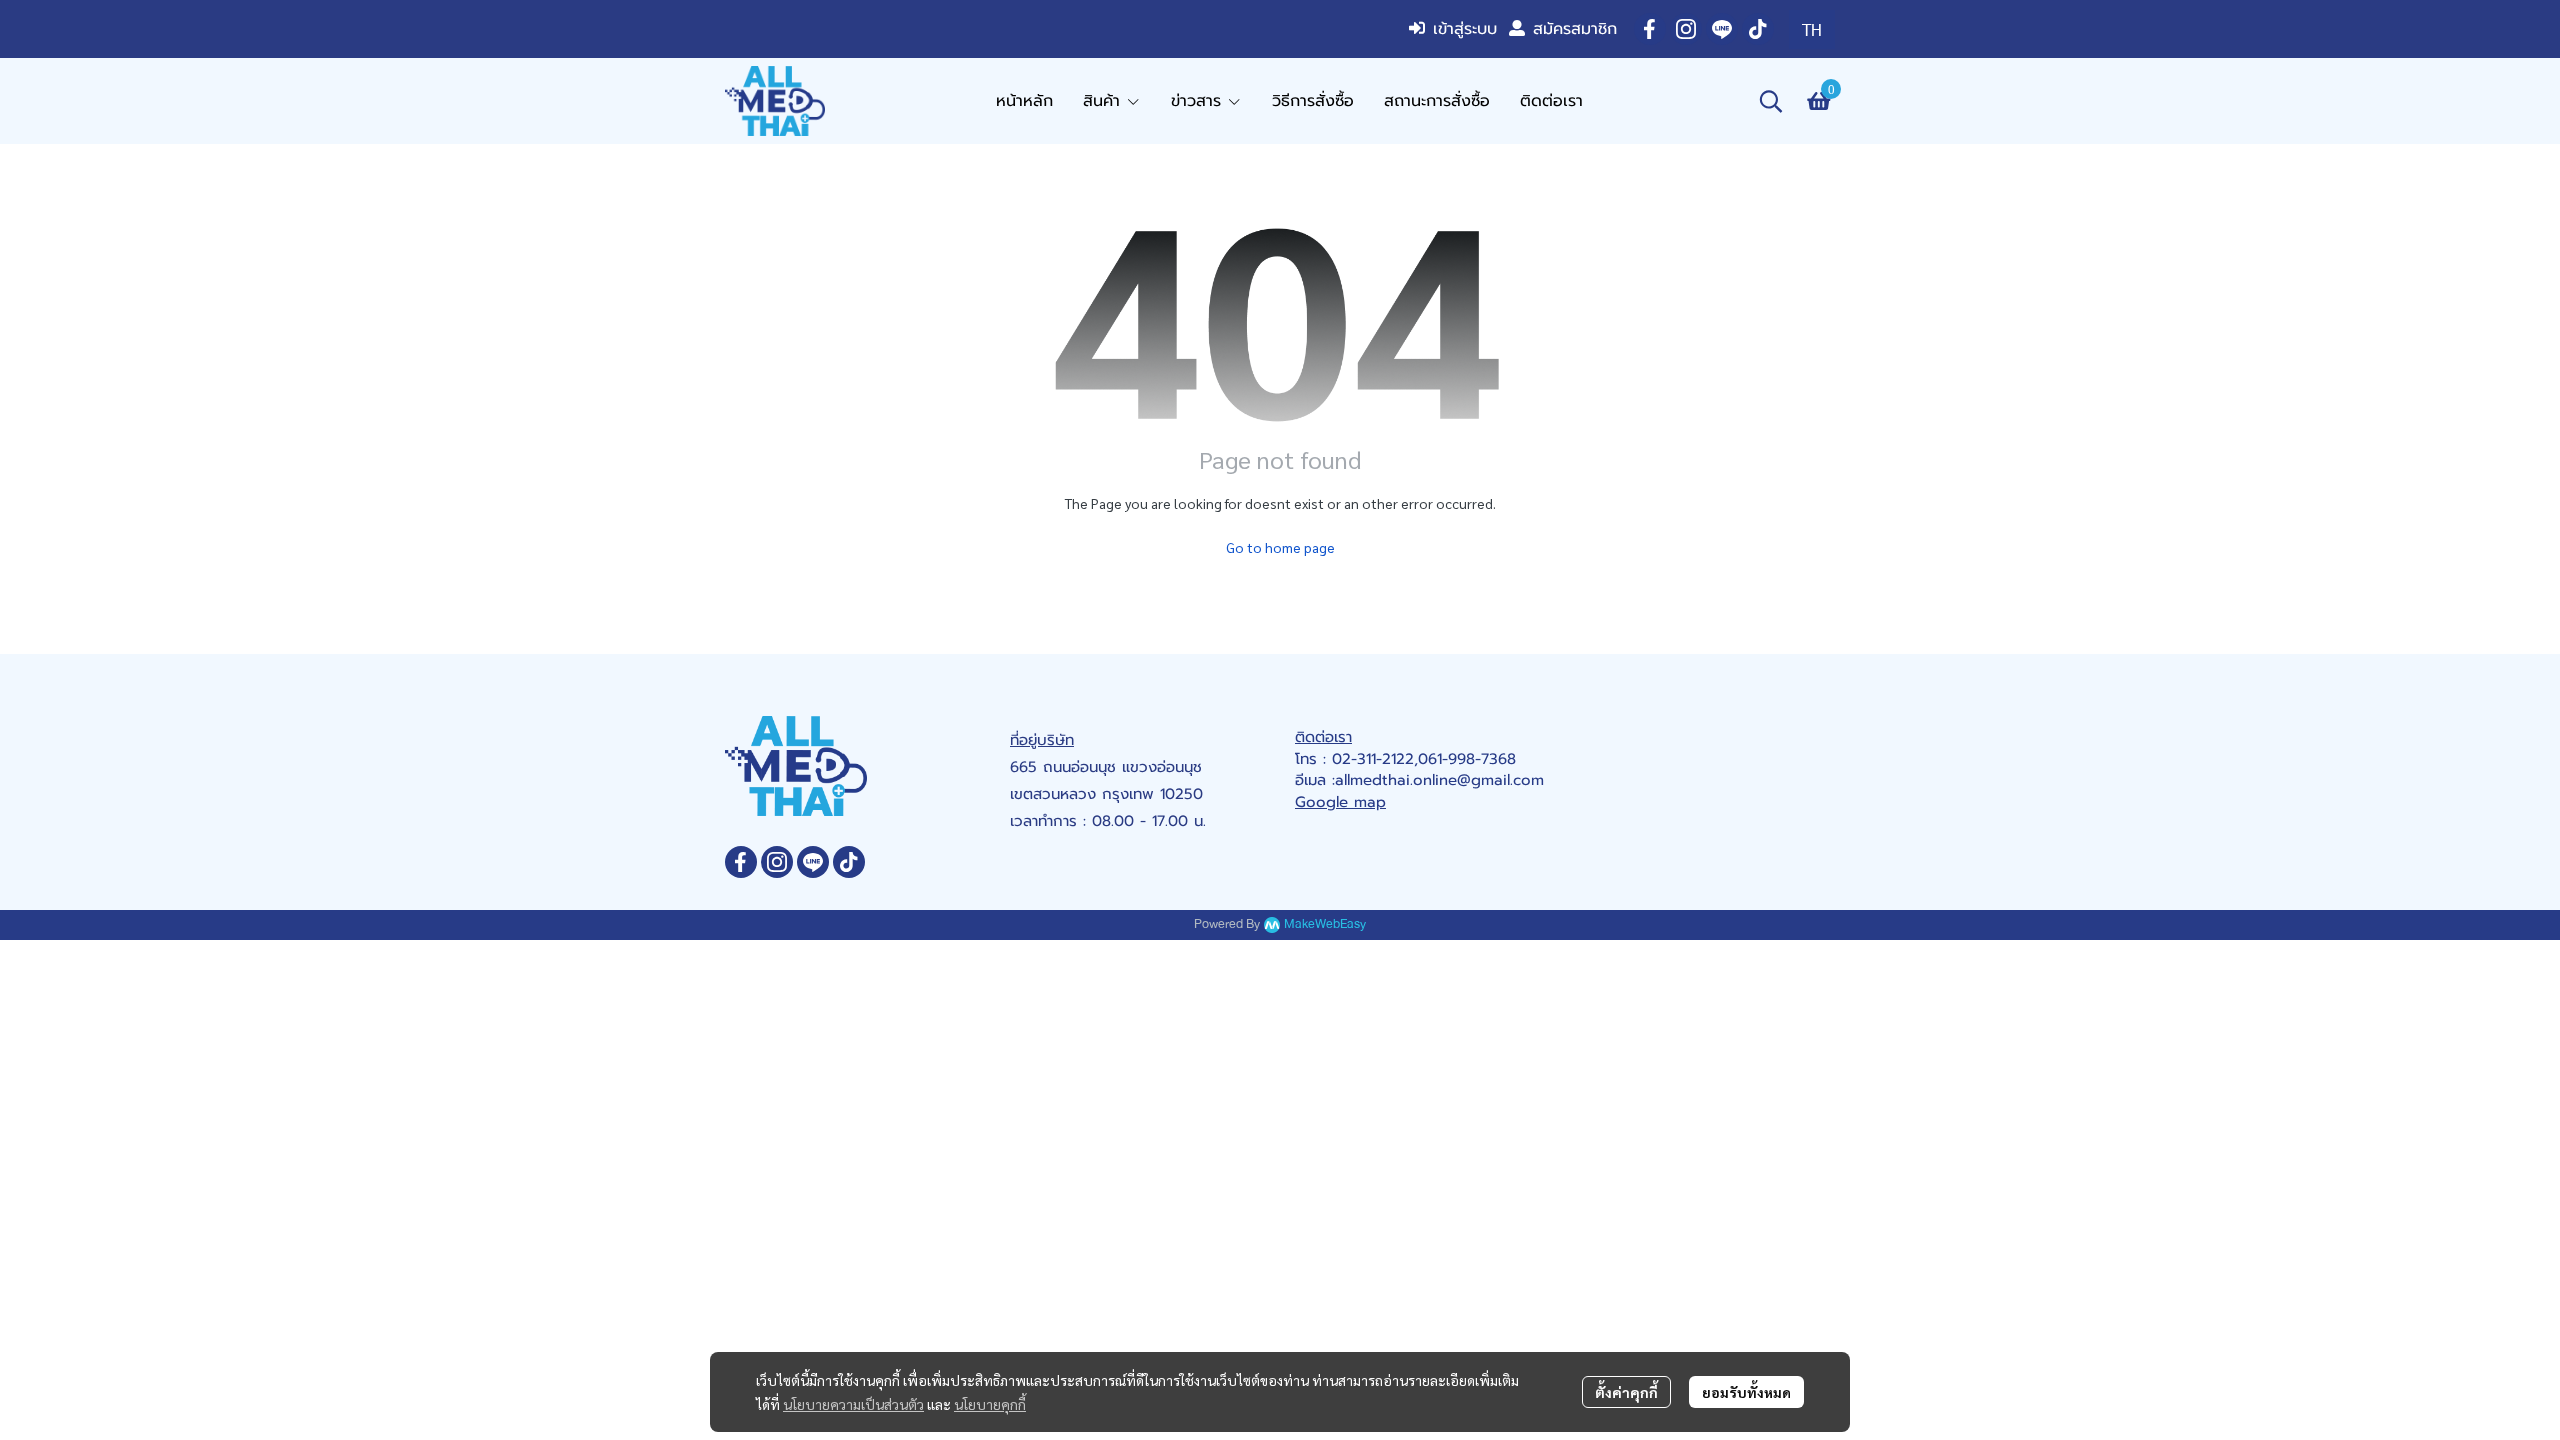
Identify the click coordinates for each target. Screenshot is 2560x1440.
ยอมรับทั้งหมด (1746, 1392)
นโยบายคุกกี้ (990, 1404)
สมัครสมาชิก (1575, 29)
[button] (1812, 29)
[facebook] (1650, 29)
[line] (1722, 29)
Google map (1340, 802)
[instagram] (1686, 29)
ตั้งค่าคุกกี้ (1626, 1392)
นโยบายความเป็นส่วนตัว (853, 1404)
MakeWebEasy (1325, 924)
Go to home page (1280, 547)
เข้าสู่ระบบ (1465, 29)
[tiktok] (1758, 29)
